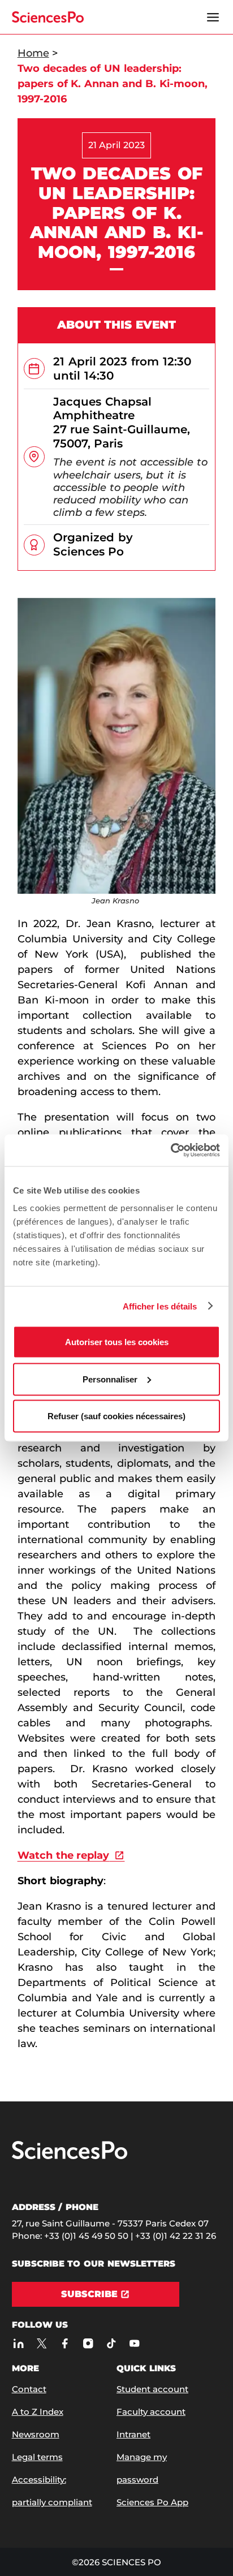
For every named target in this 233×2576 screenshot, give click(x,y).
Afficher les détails (160, 1306)
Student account (152, 2389)
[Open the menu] (213, 17)
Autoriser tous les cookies (117, 1342)
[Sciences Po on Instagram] (89, 2343)
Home (33, 53)
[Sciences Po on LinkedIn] (19, 2343)
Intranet (133, 2434)
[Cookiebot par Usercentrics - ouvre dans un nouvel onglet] (171, 1151)
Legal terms (37, 2457)
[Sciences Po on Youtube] (135, 2343)
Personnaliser (110, 1379)
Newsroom (36, 2434)
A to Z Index (38, 2412)
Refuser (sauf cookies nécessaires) (116, 1416)
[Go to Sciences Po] (70, 2157)
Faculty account (151, 2412)
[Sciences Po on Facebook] (65, 2343)
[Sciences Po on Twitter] (42, 2343)
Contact (29, 2389)
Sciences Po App (152, 2502)
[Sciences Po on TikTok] (112, 2343)
